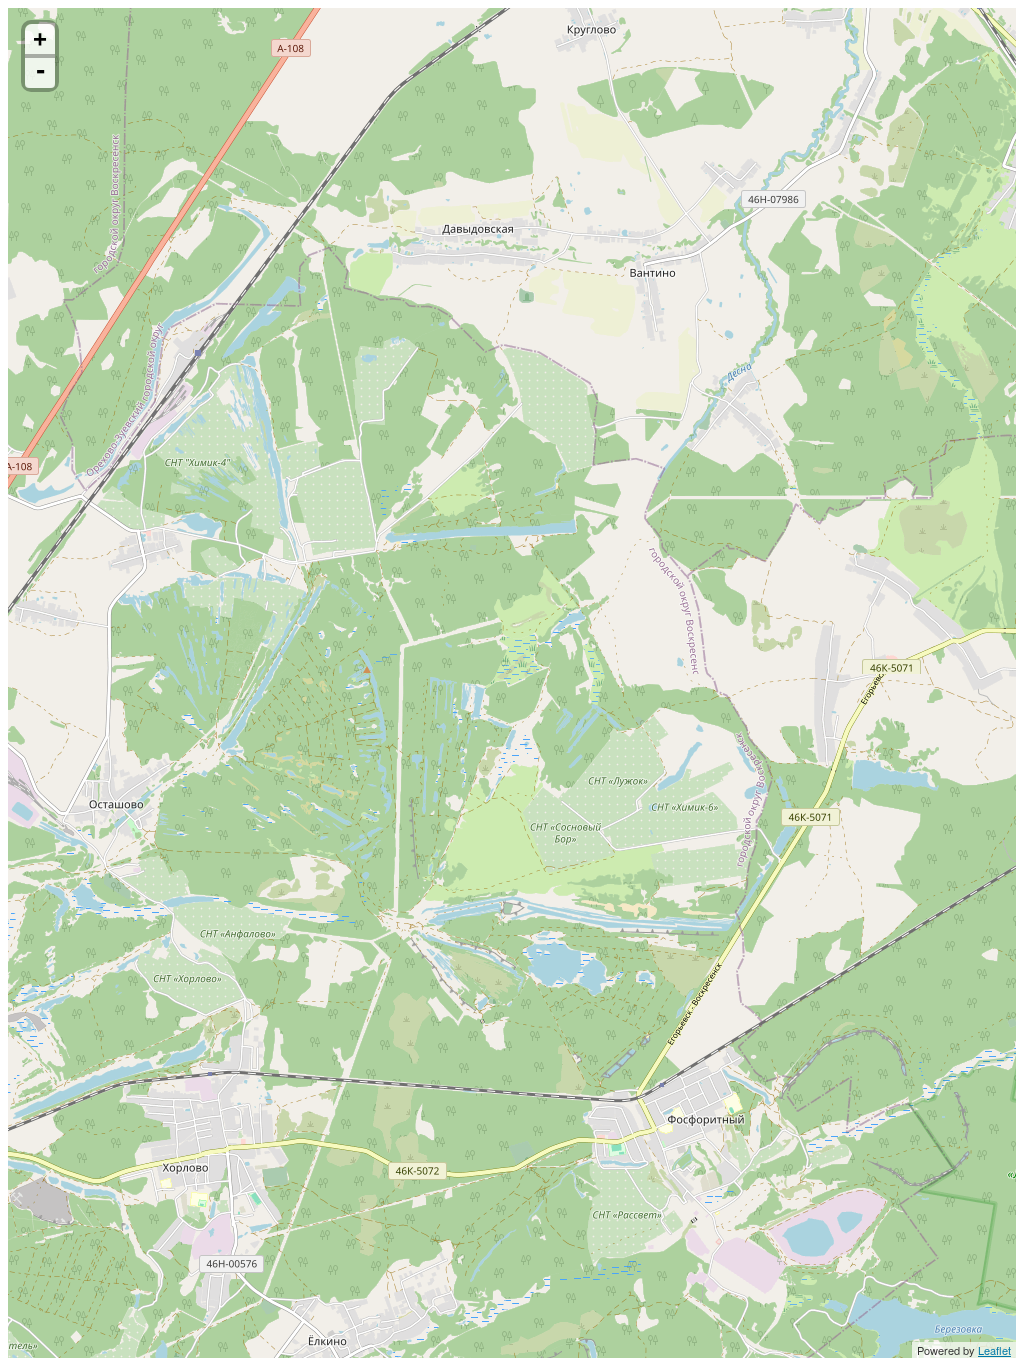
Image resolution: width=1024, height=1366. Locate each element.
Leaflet (994, 1350)
